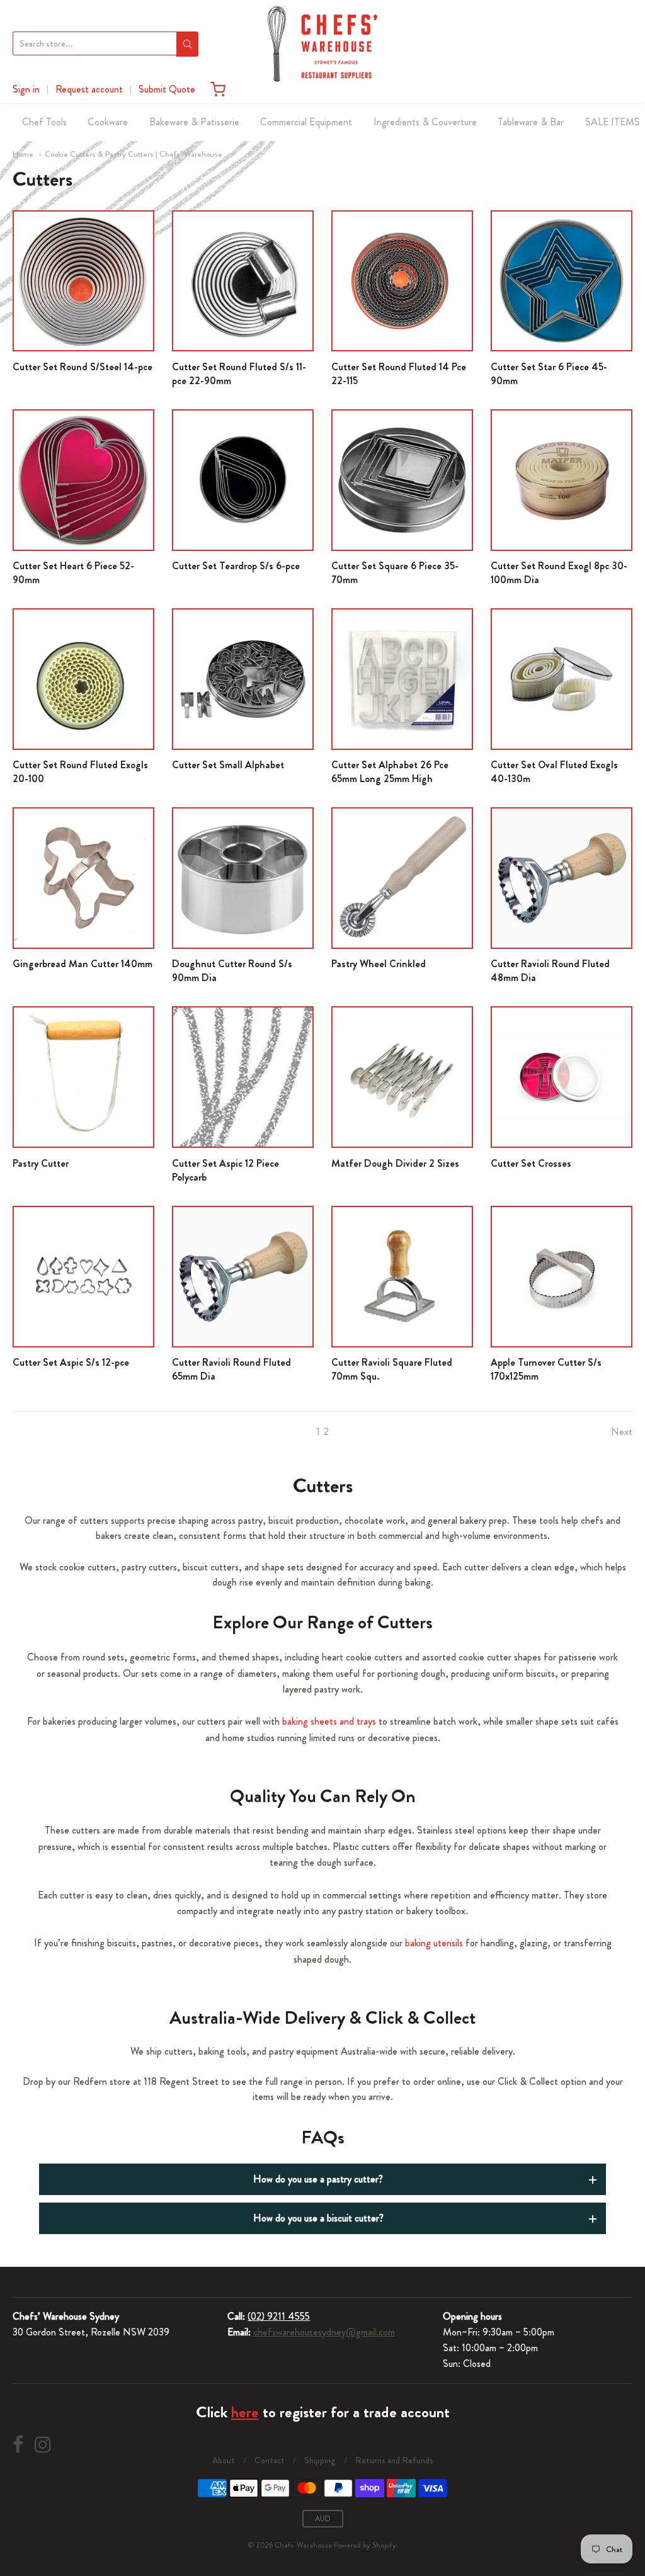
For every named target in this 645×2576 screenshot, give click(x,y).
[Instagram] (43, 2445)
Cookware (108, 122)
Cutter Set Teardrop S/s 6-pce (236, 566)
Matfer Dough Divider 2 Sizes (395, 1163)
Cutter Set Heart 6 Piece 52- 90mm (73, 573)
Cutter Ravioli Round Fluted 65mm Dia (231, 1369)
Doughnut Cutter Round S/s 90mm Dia (232, 971)
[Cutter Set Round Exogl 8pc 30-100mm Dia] (562, 480)
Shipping (320, 2460)
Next (622, 1432)
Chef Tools (44, 122)
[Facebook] (18, 2445)
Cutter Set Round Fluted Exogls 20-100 (80, 772)
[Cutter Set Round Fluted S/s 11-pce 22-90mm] (243, 281)
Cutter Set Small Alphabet (228, 765)
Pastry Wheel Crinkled (379, 964)
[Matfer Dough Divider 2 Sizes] (402, 1077)
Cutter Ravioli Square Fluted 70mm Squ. (392, 1369)
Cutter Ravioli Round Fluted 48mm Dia (550, 971)
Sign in (26, 89)
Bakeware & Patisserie (194, 122)
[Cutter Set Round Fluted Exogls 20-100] (83, 679)
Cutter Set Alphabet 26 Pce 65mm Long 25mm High (390, 772)
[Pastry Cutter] (83, 1077)
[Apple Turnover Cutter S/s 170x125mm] (562, 1277)
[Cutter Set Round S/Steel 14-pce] (83, 281)
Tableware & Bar (531, 122)
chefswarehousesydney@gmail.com (324, 2332)
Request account (89, 89)
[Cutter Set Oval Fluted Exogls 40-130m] (562, 679)
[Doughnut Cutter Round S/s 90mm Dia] (243, 878)
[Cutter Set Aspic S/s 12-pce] (83, 1277)
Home (23, 154)
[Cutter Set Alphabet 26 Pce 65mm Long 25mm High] (402, 679)
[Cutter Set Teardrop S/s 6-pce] (243, 480)
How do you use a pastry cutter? (318, 2179)
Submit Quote (167, 89)
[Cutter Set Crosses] (562, 1077)
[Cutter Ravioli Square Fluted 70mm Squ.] (402, 1277)
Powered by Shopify (365, 2545)
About (224, 2460)
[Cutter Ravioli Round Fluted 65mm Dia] (243, 1277)
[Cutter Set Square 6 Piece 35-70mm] (402, 480)
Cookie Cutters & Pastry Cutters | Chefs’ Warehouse (134, 154)
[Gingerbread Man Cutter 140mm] (83, 878)
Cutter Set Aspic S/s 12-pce (71, 1362)
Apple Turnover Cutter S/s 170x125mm (546, 1369)
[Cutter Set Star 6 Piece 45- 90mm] (562, 281)
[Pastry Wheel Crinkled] (402, 878)
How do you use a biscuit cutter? (318, 2218)
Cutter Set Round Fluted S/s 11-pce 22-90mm (239, 374)
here (245, 2412)
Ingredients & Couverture (425, 122)
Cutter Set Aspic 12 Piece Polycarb (225, 1170)
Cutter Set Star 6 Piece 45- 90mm (549, 374)
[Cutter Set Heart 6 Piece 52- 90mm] (83, 480)
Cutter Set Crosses (531, 1163)
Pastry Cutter (41, 1163)
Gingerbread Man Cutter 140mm (83, 964)
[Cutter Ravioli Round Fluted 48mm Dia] (562, 878)
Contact (270, 2460)
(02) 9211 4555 (279, 2316)
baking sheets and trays (329, 1721)
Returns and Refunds (394, 2460)
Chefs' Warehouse (303, 2545)
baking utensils (434, 1943)
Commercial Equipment (306, 122)
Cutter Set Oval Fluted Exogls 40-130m (554, 772)
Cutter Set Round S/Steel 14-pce (83, 367)
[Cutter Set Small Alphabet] (243, 679)
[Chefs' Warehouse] (322, 44)
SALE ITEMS (613, 122)
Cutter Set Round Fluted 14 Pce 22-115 (399, 374)
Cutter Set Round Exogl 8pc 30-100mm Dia (559, 573)
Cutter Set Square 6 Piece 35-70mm (395, 573)
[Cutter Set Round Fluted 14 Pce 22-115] (402, 281)
